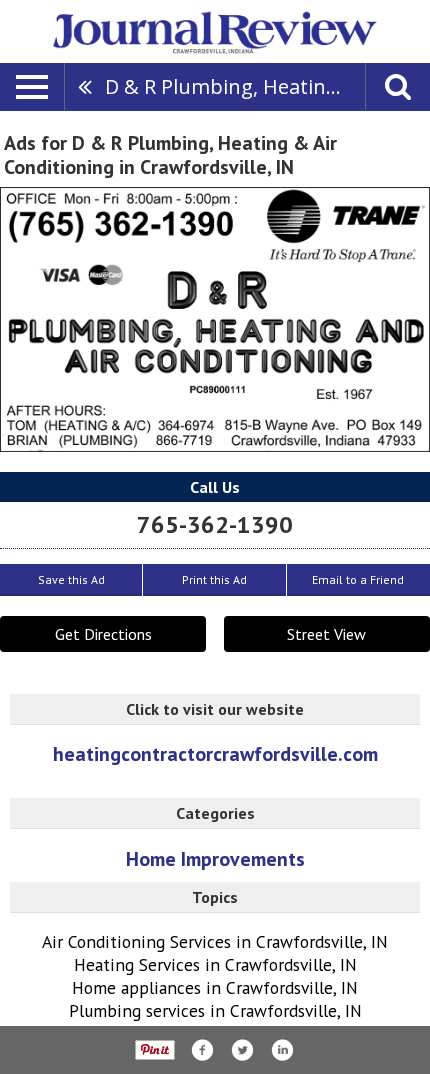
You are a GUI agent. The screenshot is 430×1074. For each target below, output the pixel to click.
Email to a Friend (358, 579)
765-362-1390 (215, 524)
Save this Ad (71, 579)
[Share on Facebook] (202, 1050)
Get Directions (103, 634)
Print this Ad (214, 579)
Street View (326, 634)
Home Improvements (215, 859)
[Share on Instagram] (282, 1050)
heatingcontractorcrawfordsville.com (215, 754)
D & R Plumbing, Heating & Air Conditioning (235, 86)
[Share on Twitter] (242, 1050)
